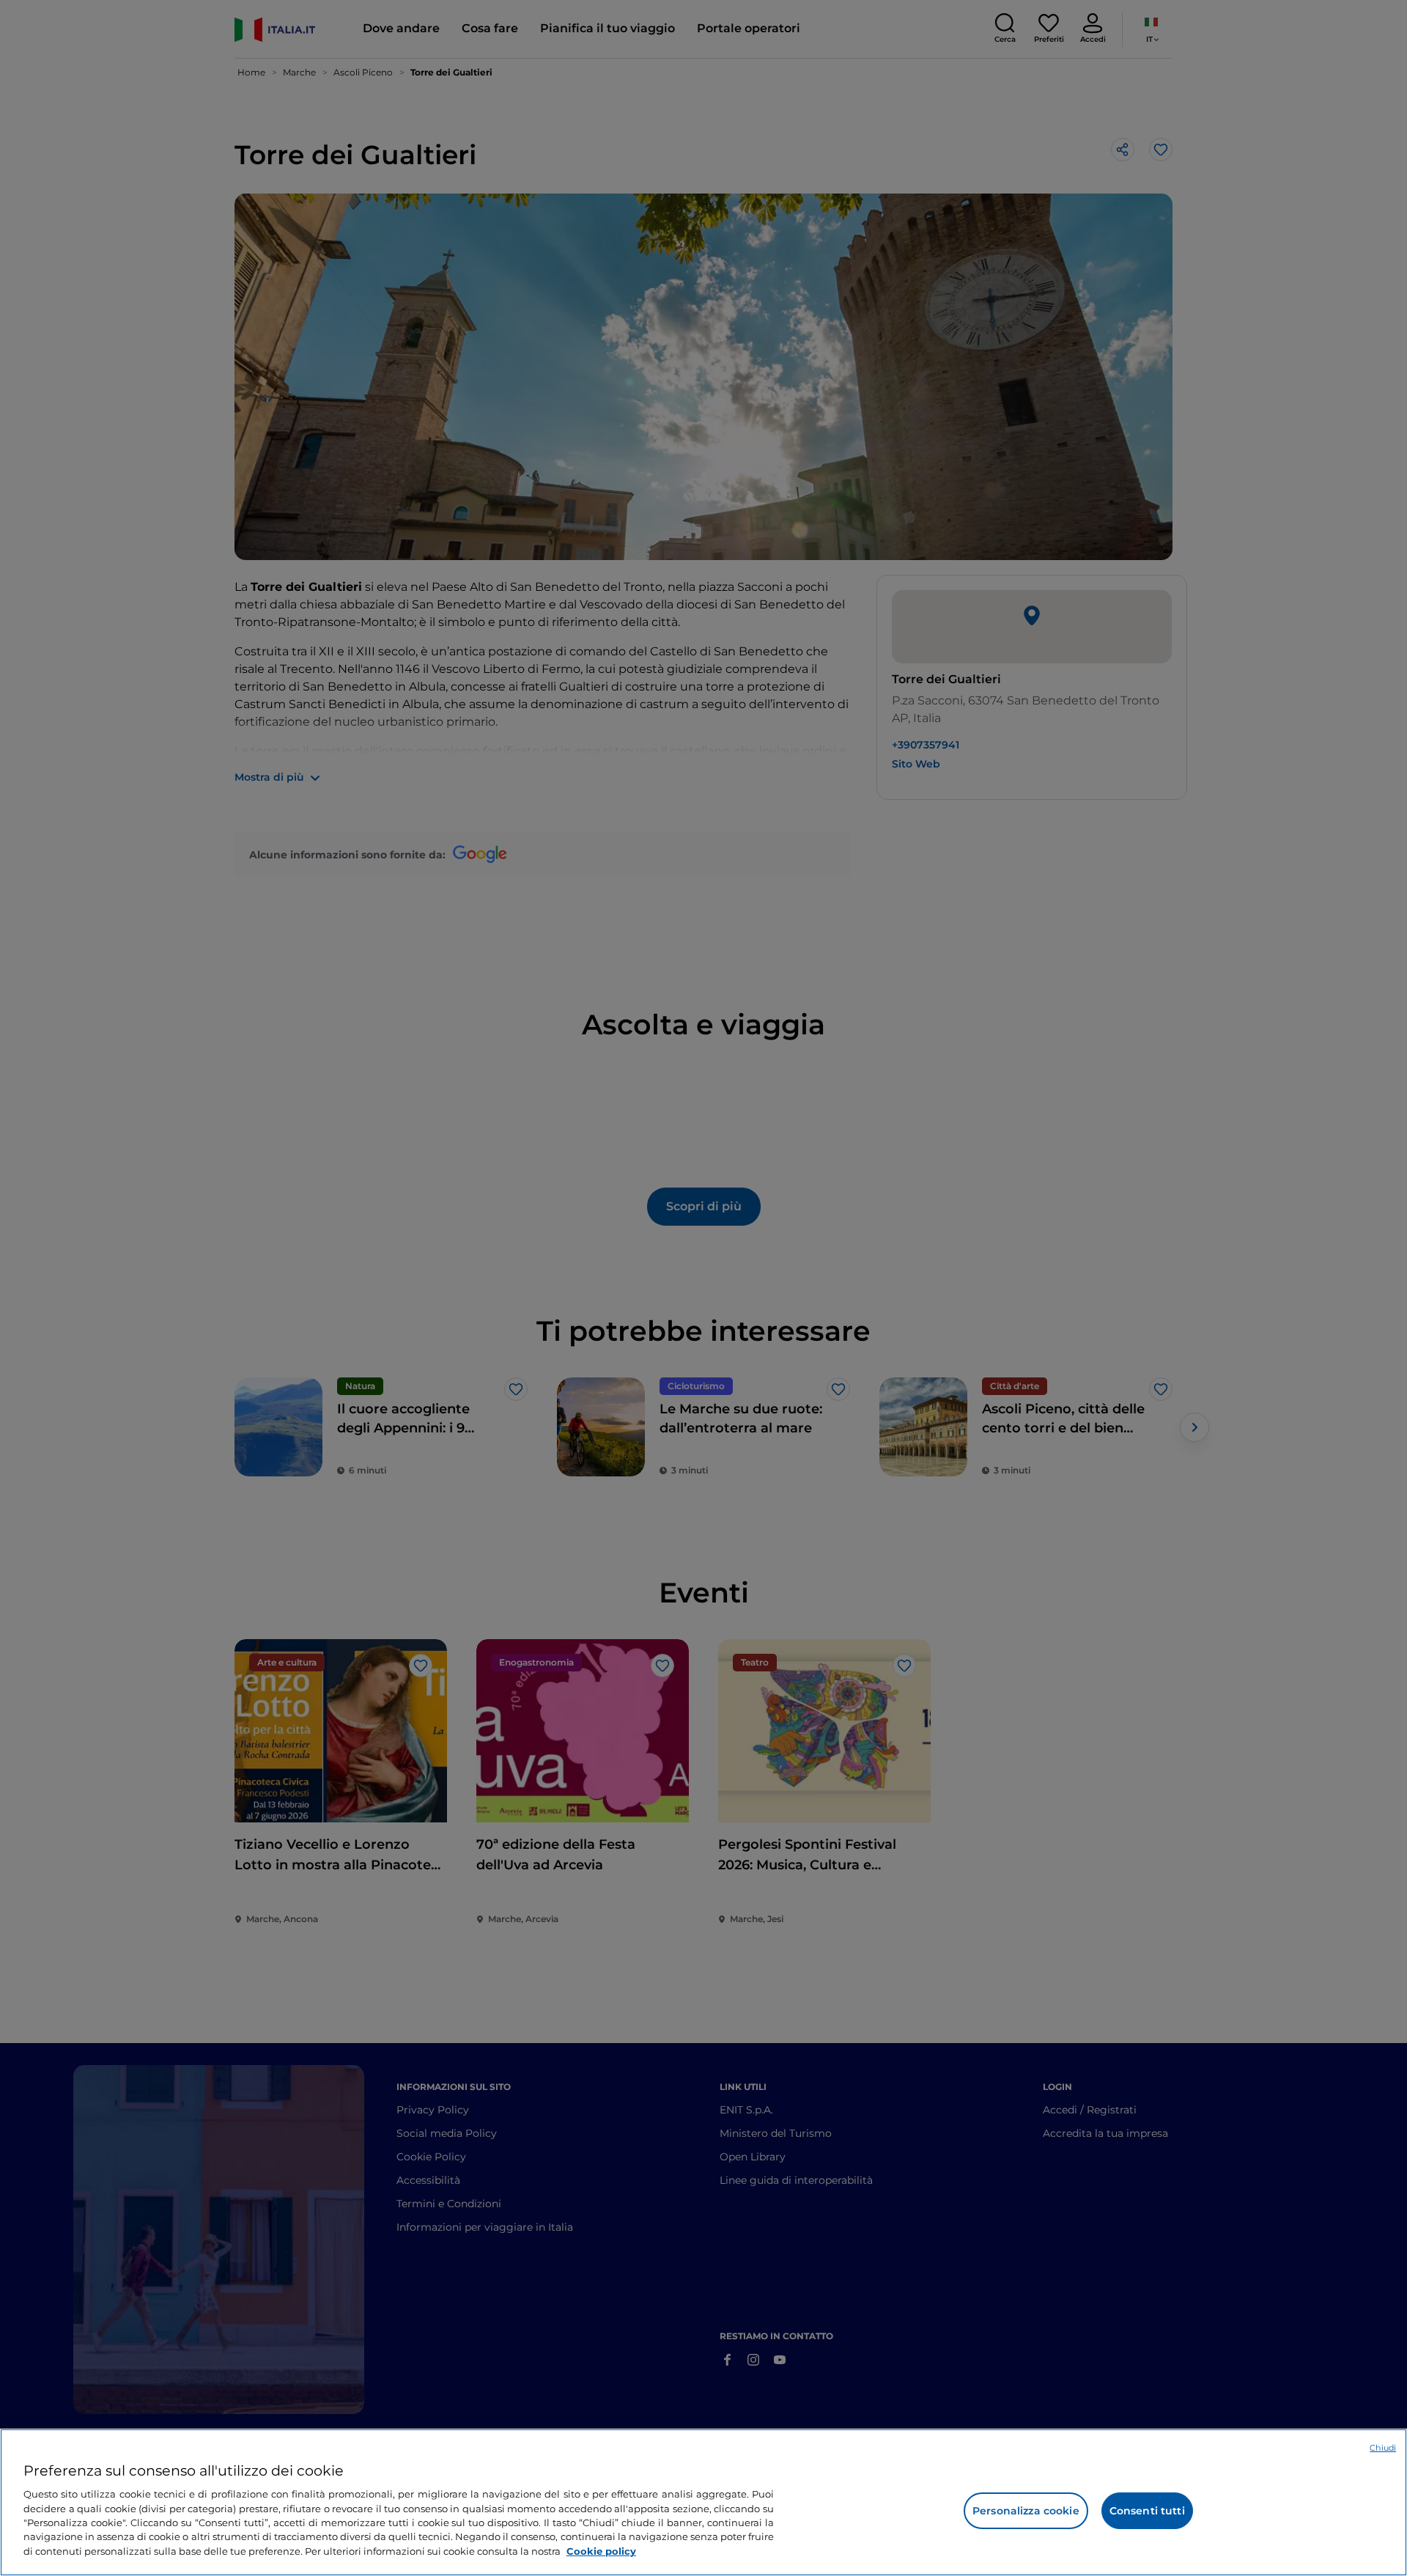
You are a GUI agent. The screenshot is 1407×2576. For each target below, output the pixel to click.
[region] (703, 2502)
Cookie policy (601, 2551)
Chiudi (1383, 2448)
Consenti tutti (1147, 2511)
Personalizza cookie (1026, 2511)
